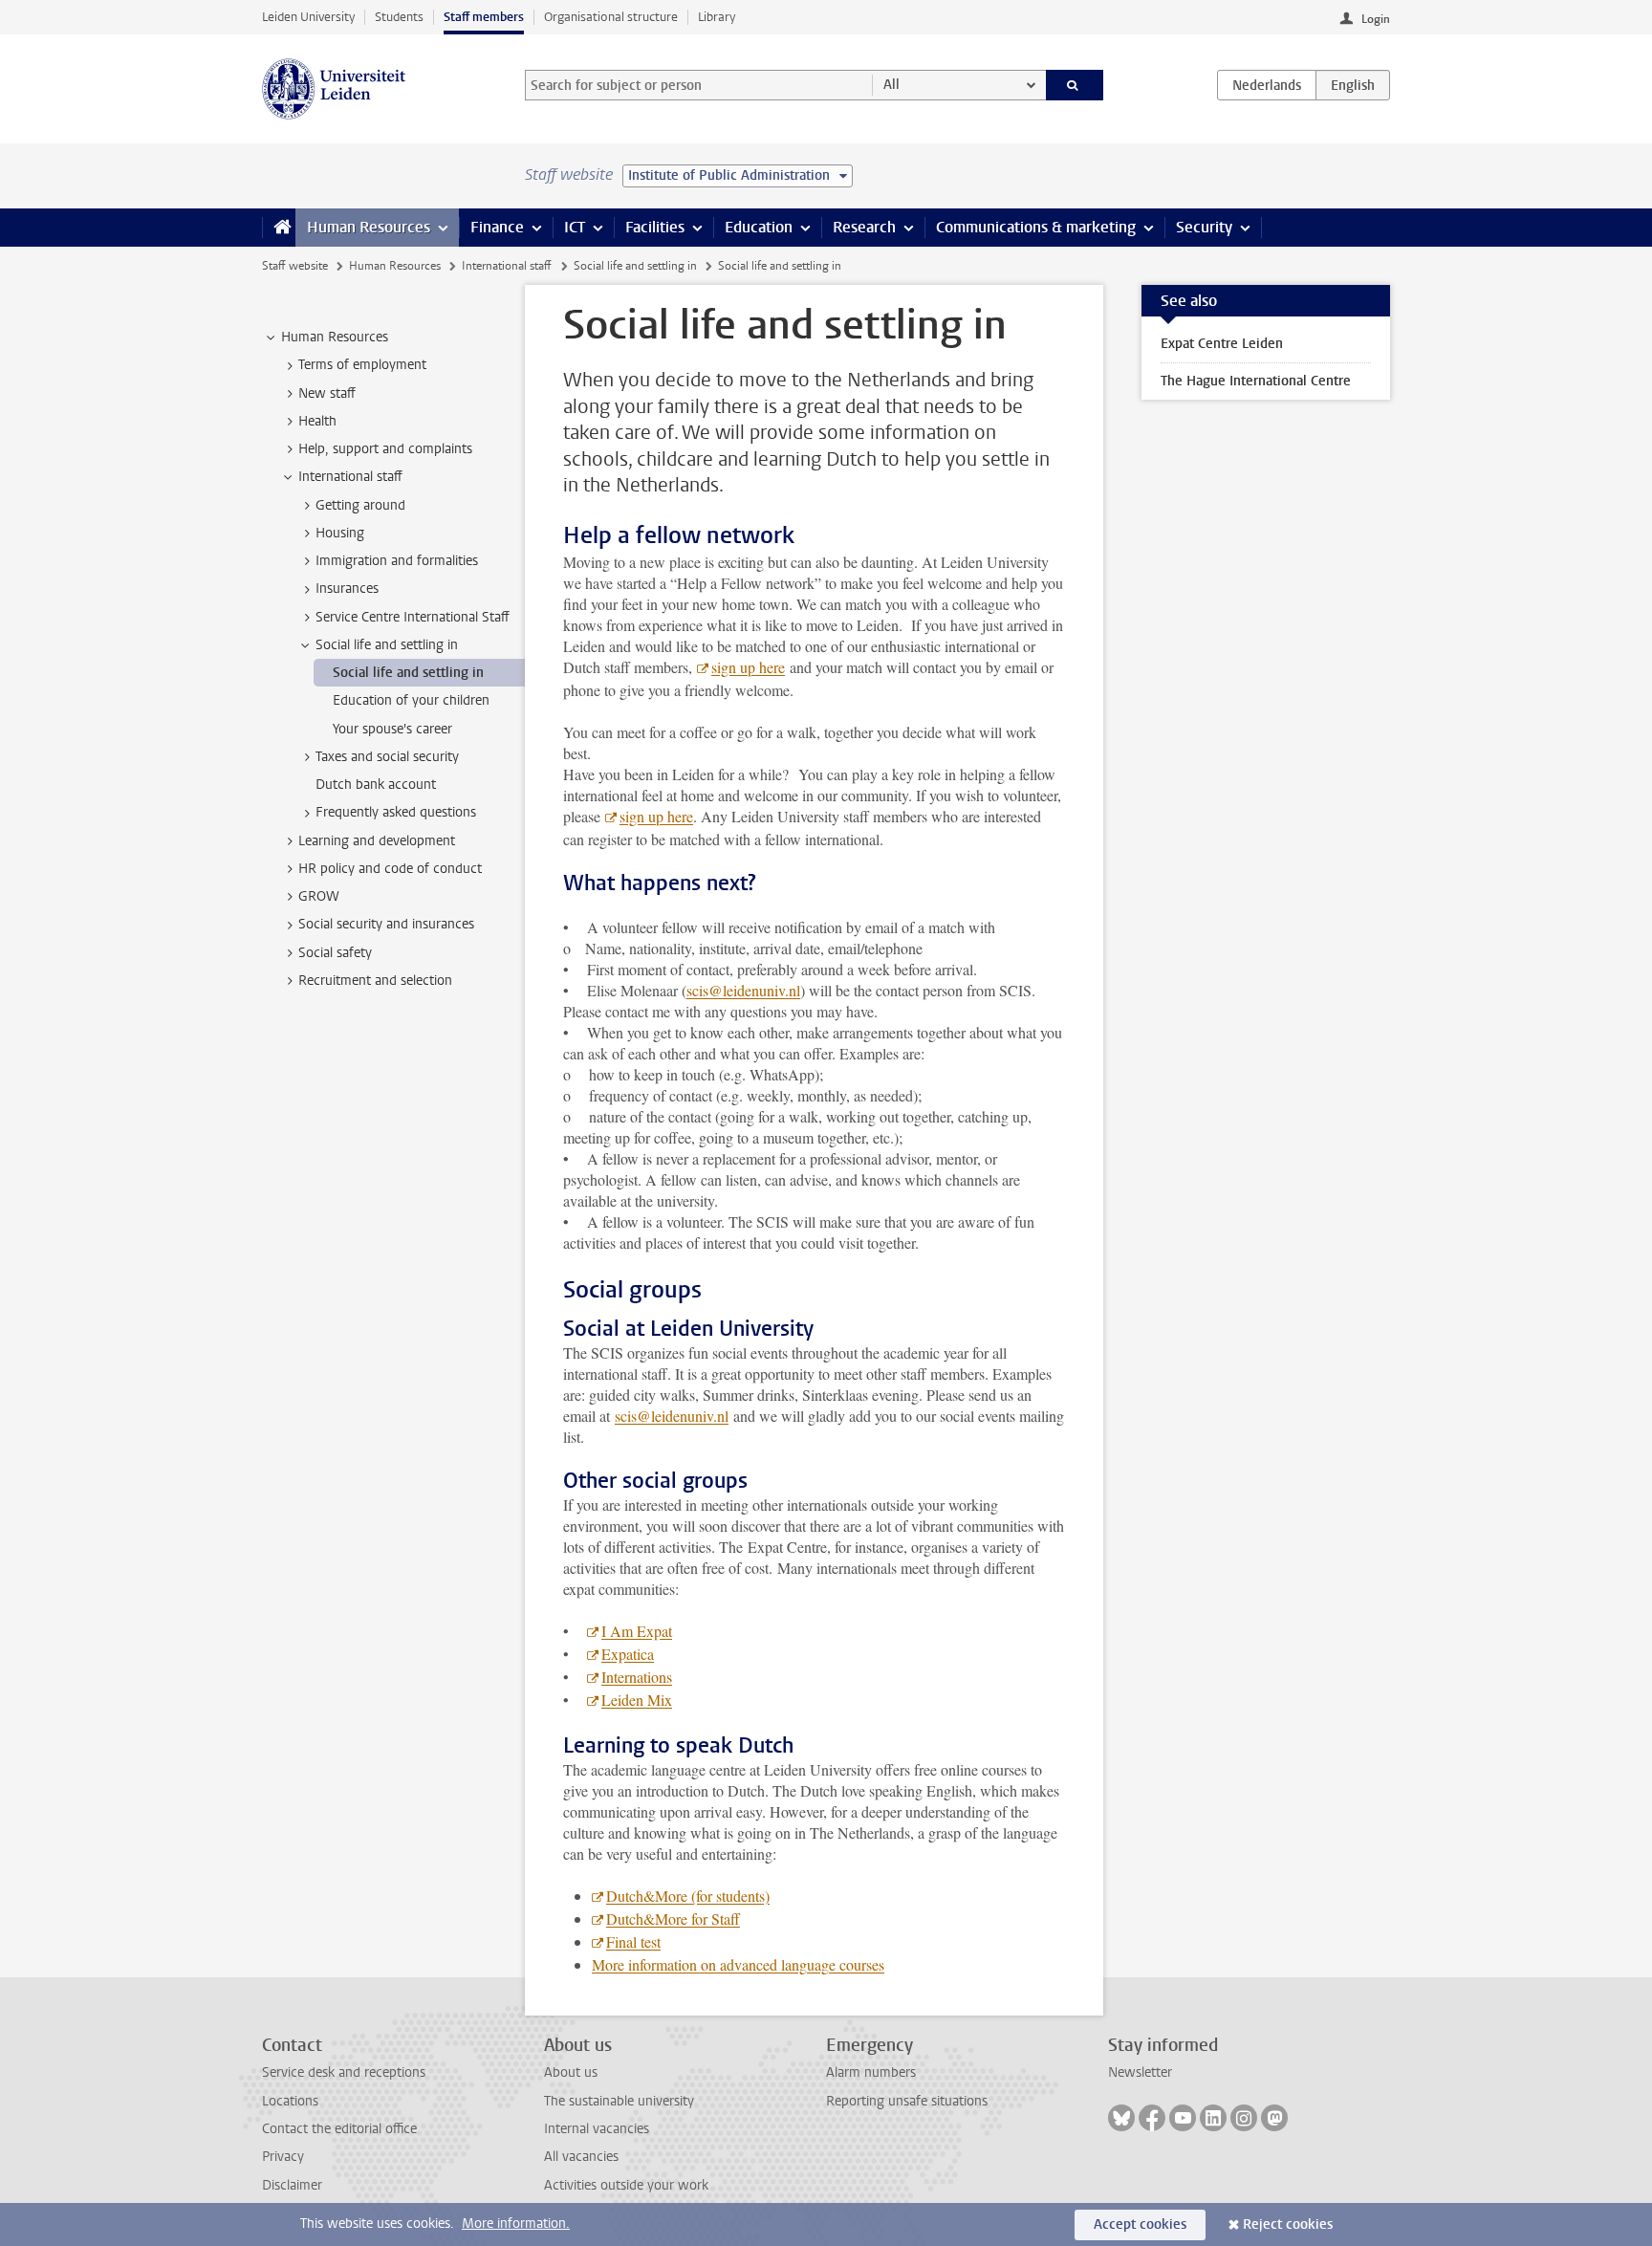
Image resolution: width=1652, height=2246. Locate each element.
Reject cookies (1288, 2224)
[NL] (1267, 85)
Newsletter (1140, 2072)
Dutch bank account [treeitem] (376, 785)
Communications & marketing (1036, 227)
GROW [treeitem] (319, 896)
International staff (507, 266)
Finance (497, 227)
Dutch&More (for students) (688, 1896)
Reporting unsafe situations (907, 2101)
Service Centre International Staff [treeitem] (413, 617)
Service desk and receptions (344, 2072)
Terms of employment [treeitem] (362, 365)
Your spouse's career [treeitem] (392, 729)
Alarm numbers (871, 2072)
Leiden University (308, 17)
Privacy (283, 2157)
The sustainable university (619, 2101)
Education (759, 227)
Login (1376, 19)
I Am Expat (637, 1631)
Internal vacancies (597, 2129)
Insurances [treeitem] (347, 589)
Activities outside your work (626, 2185)
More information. (516, 2224)
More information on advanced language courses (738, 1964)
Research (864, 227)
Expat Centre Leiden (1222, 344)
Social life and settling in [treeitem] (387, 645)
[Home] (279, 228)
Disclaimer (292, 2185)
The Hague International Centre (1256, 381)
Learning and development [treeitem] (377, 841)
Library (717, 17)
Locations (290, 2101)
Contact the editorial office (339, 2129)
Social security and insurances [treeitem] (386, 924)
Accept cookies (1140, 2224)
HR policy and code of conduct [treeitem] (390, 869)
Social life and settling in (635, 266)
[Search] (1075, 85)
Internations (637, 1677)
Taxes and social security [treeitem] (387, 757)
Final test (633, 1941)
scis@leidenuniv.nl (743, 990)
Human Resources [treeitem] (335, 337)
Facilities (655, 227)
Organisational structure (611, 17)
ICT (575, 227)
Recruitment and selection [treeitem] (375, 981)
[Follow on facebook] (1152, 2118)
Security (1204, 227)
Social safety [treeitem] (335, 953)
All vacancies (581, 2157)
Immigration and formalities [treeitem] (397, 561)
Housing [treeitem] (340, 533)
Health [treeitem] (317, 421)
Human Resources (369, 227)
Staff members (484, 17)
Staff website (295, 266)
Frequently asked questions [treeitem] (396, 812)
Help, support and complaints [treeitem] (385, 449)
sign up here (748, 667)
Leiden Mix (637, 1700)
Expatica (628, 1654)
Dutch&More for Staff (673, 1919)
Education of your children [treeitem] (411, 700)
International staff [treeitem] (350, 477)
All (891, 85)
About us (571, 2072)
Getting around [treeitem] (360, 505)
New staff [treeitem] (327, 393)
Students (399, 17)
